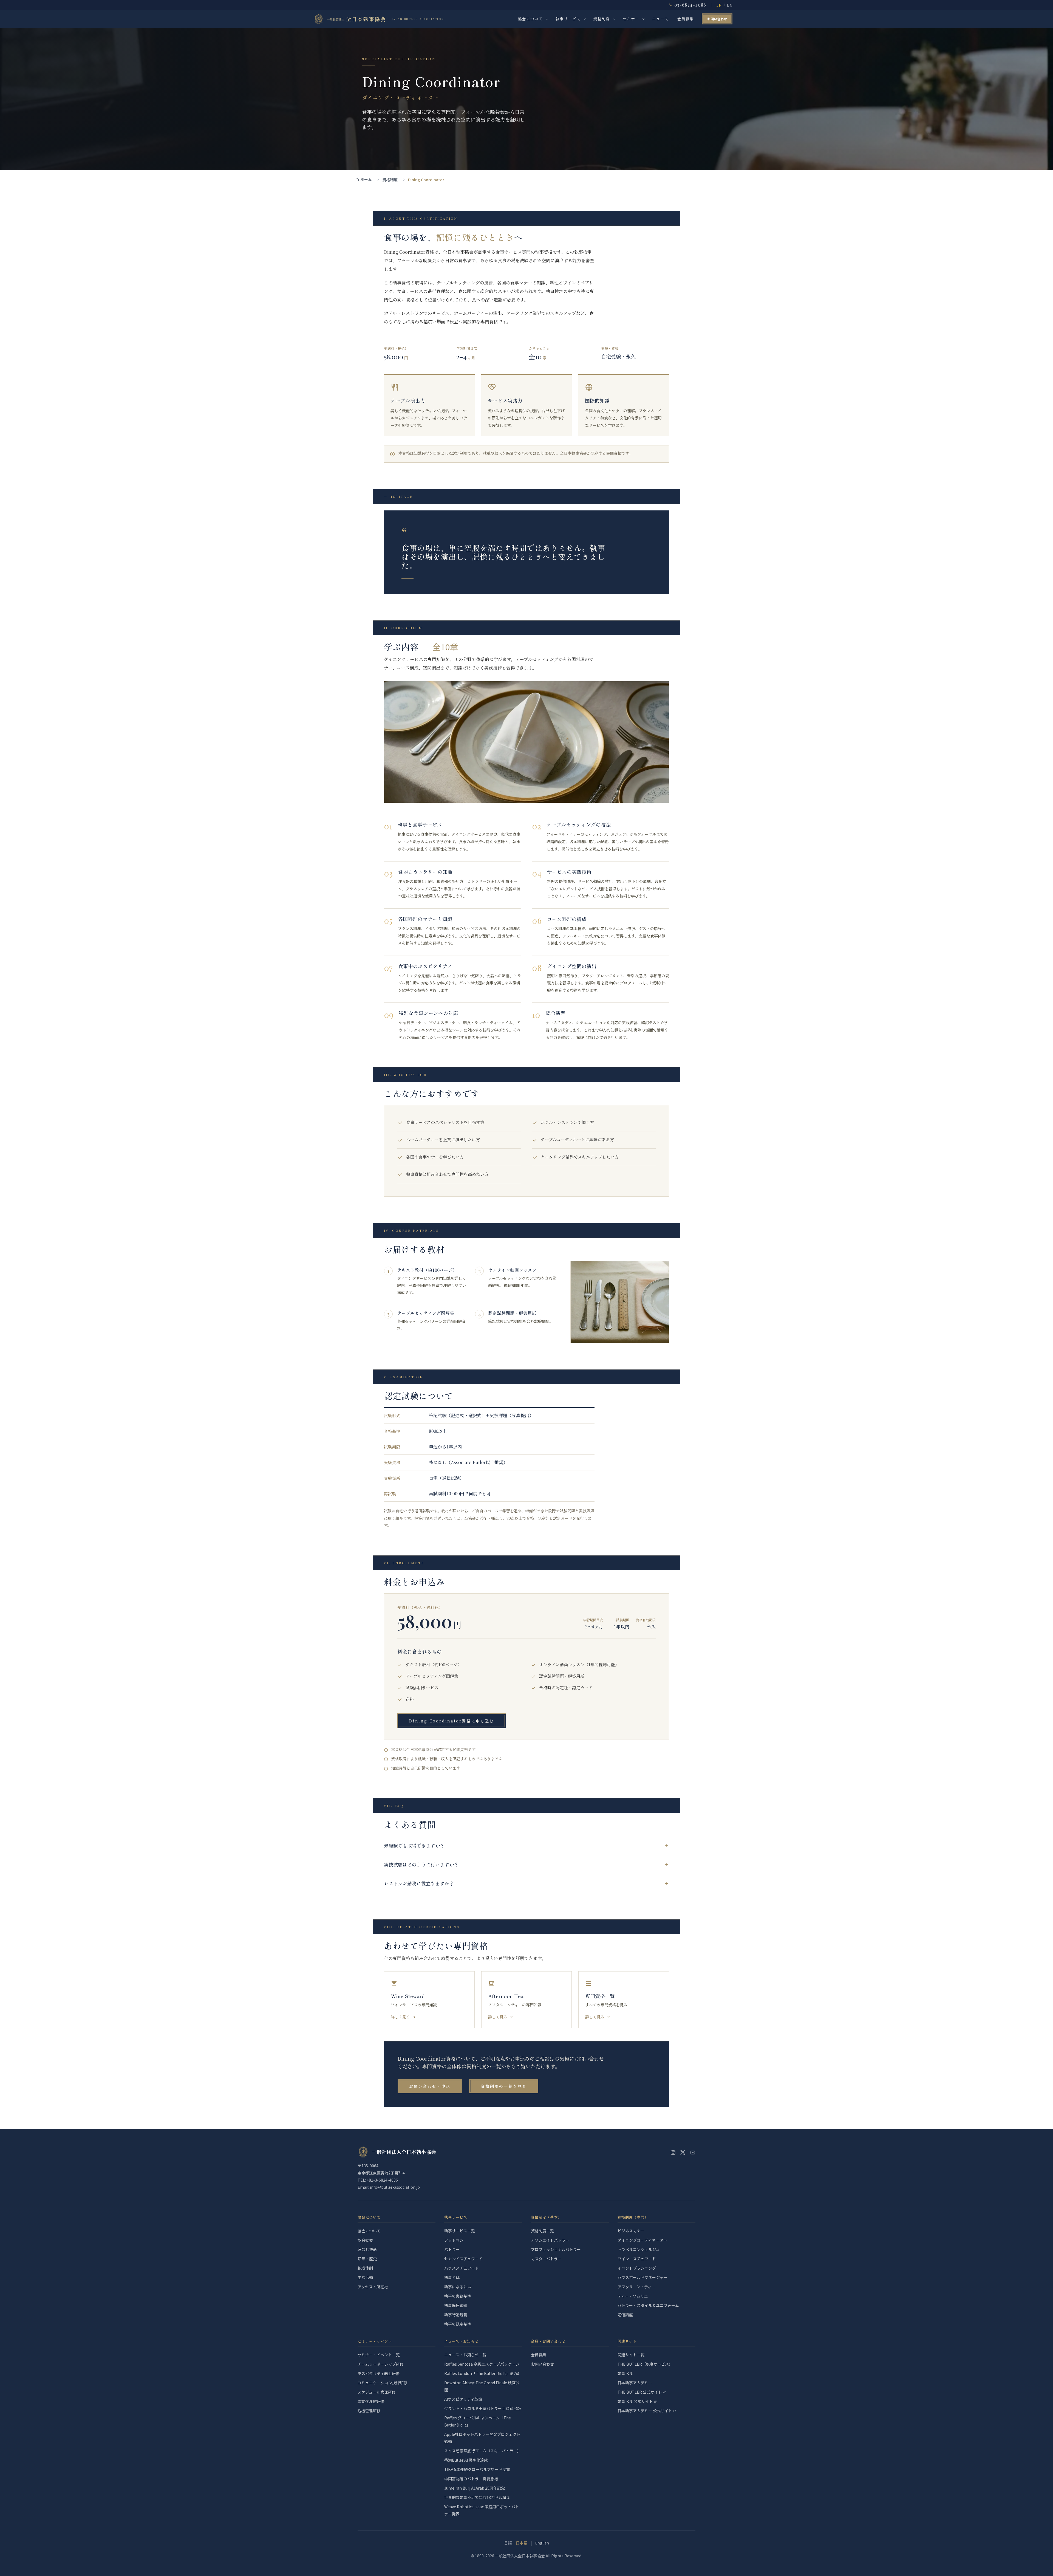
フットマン (454, 2240)
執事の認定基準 (458, 2324)
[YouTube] (693, 2153)
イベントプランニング (637, 2268)
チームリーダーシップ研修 (381, 2364)
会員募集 (686, 19)
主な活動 (365, 2277)
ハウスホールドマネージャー (642, 2277)
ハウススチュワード (462, 2268)
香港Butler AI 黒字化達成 (466, 2460)
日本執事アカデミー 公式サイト (645, 2411)
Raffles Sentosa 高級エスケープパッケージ (482, 2364)
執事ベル (625, 2373)
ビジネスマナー (631, 2231)
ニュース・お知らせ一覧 (465, 2355)
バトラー (452, 2249)
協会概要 (365, 2240)
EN (730, 5)
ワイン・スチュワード (637, 2259)
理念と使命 (367, 2249)
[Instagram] (673, 2153)
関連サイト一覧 (631, 2355)
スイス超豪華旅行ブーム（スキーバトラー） (483, 2451)
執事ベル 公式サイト (635, 2401)
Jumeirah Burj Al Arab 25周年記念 (475, 2488)
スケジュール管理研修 (377, 2392)
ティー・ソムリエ (633, 2296)
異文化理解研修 (371, 2401)
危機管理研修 (369, 2411)
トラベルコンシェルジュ (639, 2249)
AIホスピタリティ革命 (463, 2399)
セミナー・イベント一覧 (379, 2355)
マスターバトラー (546, 2259)
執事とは (452, 2277)
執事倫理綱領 (456, 2305)
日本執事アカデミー (635, 2383)
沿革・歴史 (367, 2259)
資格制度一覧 (542, 2231)
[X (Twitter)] (683, 2153)
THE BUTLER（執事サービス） (645, 2364)
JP (719, 5)
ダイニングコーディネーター (642, 2240)
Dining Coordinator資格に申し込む (452, 1721)
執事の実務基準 (458, 2296)
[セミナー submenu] (643, 19)
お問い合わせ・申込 (430, 2086)
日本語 (522, 2543)
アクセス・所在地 (373, 2287)
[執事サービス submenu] (585, 19)
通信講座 (625, 2315)
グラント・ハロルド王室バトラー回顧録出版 (483, 2408)
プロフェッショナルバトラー (556, 2249)
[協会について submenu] (547, 19)
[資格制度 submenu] (614, 19)
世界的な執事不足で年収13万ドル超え (477, 2497)
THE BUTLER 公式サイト (640, 2392)
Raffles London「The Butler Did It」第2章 (482, 2373)
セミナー (631, 19)
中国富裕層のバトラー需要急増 (471, 2479)
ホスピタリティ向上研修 (379, 2373)
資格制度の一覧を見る (504, 2086)
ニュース (660, 19)
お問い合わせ (717, 19)
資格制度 (602, 19)
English (542, 2543)
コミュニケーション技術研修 (383, 2383)
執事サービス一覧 (460, 2231)
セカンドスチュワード (463, 2259)
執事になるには (458, 2287)
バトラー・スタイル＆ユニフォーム (648, 2305)
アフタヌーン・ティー (636, 2287)
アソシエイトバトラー (550, 2240)
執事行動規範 (456, 2315)
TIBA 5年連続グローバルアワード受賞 (477, 2469)
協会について (530, 19)
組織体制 (365, 2268)
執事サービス (568, 19)
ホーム (366, 179)
